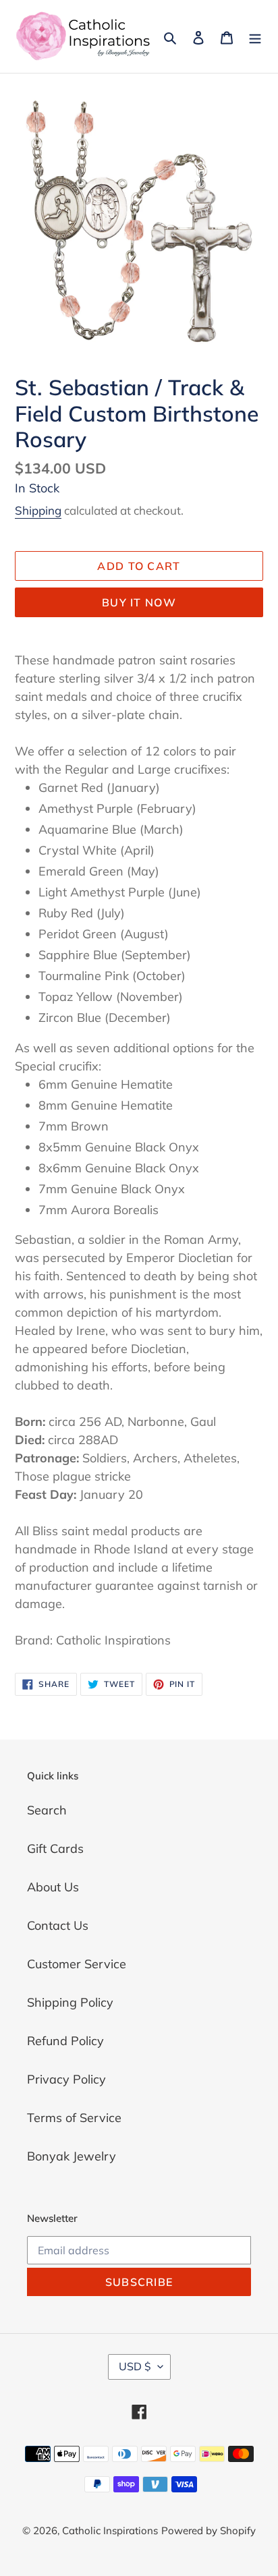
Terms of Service (74, 2118)
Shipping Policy (70, 2002)
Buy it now (139, 602)
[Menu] (255, 37)
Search (47, 1810)
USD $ (135, 2366)
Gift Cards (55, 1849)
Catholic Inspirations (110, 2530)
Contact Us (58, 1925)
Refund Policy (65, 2041)
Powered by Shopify (208, 2530)
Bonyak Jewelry (72, 2156)
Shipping (38, 510)
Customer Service (77, 1964)
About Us (53, 1887)
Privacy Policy (66, 2079)
